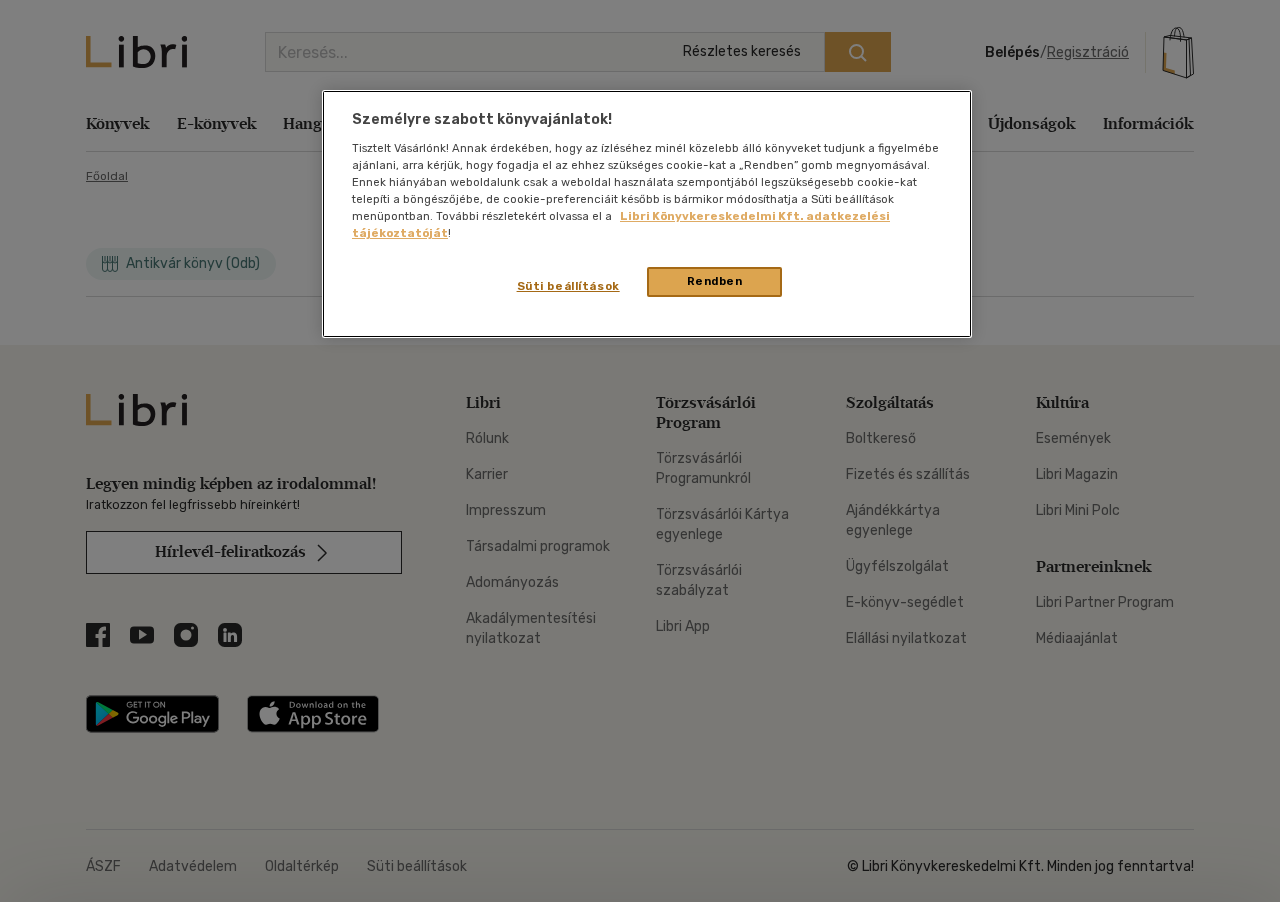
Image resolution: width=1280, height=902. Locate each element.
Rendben (715, 281)
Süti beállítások (568, 286)
